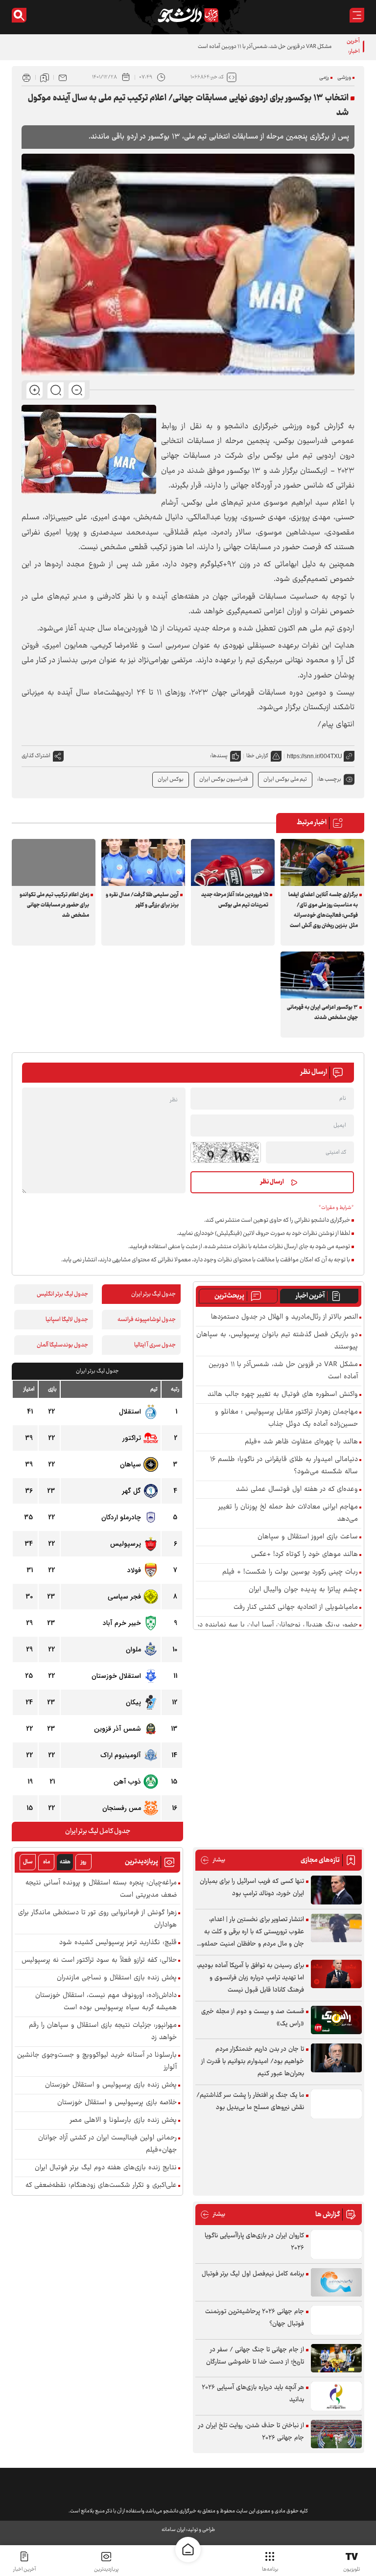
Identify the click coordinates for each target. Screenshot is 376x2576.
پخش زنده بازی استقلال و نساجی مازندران (117, 1978)
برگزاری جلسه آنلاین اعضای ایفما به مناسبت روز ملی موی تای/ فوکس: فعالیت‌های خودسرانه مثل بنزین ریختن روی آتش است (323, 910)
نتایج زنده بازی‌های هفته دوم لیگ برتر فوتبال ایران (106, 2168)
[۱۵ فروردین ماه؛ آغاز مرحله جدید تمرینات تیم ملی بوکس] (233, 862)
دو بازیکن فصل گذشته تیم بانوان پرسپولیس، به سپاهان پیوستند (277, 1341)
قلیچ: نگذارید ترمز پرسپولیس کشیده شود (118, 1943)
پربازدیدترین (106, 2569)
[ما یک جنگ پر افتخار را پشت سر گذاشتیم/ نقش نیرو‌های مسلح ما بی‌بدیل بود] (336, 2104)
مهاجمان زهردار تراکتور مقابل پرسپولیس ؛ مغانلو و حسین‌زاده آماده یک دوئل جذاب (286, 1418)
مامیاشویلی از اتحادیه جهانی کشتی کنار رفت (296, 1608)
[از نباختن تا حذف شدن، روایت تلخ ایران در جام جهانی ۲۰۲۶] (336, 2434)
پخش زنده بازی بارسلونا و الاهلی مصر (123, 2121)
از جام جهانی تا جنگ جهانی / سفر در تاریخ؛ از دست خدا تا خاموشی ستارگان (255, 2356)
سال (28, 1862)
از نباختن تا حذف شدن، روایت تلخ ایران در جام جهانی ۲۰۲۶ (251, 2432)
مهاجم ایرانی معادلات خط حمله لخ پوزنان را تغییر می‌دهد (288, 1513)
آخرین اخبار (310, 1296)
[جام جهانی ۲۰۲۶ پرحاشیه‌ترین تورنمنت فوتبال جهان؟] (336, 2320)
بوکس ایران (171, 779)
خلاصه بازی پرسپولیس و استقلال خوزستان (117, 2103)
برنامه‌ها (270, 2569)
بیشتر (213, 1860)
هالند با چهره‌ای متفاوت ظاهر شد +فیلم (301, 1442)
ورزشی (344, 78)
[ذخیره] (45, 77)
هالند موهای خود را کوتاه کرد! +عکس (305, 1555)
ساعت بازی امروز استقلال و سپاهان (308, 1537)
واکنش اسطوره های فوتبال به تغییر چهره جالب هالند (283, 1395)
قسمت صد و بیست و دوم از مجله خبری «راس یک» (253, 2018)
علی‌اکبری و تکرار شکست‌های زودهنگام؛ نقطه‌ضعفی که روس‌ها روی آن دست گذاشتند (101, 2192)
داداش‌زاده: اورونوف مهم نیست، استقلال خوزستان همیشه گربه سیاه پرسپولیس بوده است (106, 2002)
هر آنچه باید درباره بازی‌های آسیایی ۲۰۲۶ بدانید (253, 2394)
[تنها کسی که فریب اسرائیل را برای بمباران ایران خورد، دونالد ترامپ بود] (336, 1890)
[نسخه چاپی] (26, 77)
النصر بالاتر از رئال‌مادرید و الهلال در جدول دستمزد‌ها (284, 1317)
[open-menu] (357, 15)
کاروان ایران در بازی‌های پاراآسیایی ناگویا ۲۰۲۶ (254, 2242)
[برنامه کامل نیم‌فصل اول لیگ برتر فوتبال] (336, 2283)
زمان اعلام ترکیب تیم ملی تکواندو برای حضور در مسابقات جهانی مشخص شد (54, 905)
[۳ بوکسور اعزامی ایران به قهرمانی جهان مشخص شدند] (322, 975)
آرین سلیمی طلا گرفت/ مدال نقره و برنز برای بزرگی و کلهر (142, 900)
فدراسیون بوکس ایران (223, 779)
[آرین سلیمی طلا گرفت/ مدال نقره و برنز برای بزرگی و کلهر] (143, 862)
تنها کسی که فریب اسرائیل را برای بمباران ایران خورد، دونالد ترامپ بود (252, 1888)
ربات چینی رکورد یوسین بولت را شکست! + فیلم (290, 1572)
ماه (47, 1862)
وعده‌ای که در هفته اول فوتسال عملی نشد (297, 1490)
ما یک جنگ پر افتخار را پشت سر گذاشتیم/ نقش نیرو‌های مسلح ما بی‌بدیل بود (250, 2101)
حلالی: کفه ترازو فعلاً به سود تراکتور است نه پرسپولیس (99, 1961)
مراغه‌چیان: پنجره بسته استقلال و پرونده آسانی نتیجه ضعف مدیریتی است (101, 1889)
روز (83, 1862)
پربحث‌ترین (229, 1296)
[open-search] (19, 15)
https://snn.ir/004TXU (315, 756)
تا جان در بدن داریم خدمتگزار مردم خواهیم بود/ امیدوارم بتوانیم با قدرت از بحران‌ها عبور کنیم (253, 2062)
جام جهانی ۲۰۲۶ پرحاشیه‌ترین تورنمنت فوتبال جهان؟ (255, 2318)
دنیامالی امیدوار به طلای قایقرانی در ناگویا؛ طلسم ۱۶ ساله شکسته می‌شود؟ (284, 1466)
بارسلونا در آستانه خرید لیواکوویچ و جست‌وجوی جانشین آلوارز (97, 2062)
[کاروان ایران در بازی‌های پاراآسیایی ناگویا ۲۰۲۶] (336, 2244)
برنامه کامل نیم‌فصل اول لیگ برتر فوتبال (253, 2274)
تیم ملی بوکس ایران (285, 779)
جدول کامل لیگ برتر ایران (98, 1832)
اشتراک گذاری (36, 756)
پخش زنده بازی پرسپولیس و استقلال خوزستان (111, 2085)
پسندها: (219, 756)
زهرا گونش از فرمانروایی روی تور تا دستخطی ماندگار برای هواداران (97, 1919)
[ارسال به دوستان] (63, 77)
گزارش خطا (257, 756)
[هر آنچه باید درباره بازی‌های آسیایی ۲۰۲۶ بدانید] (336, 2396)
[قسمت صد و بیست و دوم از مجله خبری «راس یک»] (336, 2020)
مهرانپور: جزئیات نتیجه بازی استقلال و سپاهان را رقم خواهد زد (103, 2032)
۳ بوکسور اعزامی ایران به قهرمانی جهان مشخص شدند (322, 1013)
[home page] (188, 2550)
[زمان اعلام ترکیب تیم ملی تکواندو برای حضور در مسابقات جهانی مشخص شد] (54, 862)
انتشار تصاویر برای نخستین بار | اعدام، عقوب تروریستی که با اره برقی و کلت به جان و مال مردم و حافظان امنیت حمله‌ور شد (252, 1932)
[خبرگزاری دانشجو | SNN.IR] (188, 15)
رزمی (324, 78)
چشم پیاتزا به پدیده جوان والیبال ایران (303, 1590)
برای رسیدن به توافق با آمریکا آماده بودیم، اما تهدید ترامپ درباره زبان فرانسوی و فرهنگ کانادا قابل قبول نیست (250, 1978)
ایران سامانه (173, 2530)
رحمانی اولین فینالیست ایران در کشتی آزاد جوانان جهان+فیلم (107, 2144)
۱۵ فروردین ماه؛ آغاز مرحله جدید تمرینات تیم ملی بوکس (235, 900)
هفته (65, 1862)
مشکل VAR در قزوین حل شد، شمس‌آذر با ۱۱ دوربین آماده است (265, 47)
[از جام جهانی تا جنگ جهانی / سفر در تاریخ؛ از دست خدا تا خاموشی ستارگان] (336, 2358)
